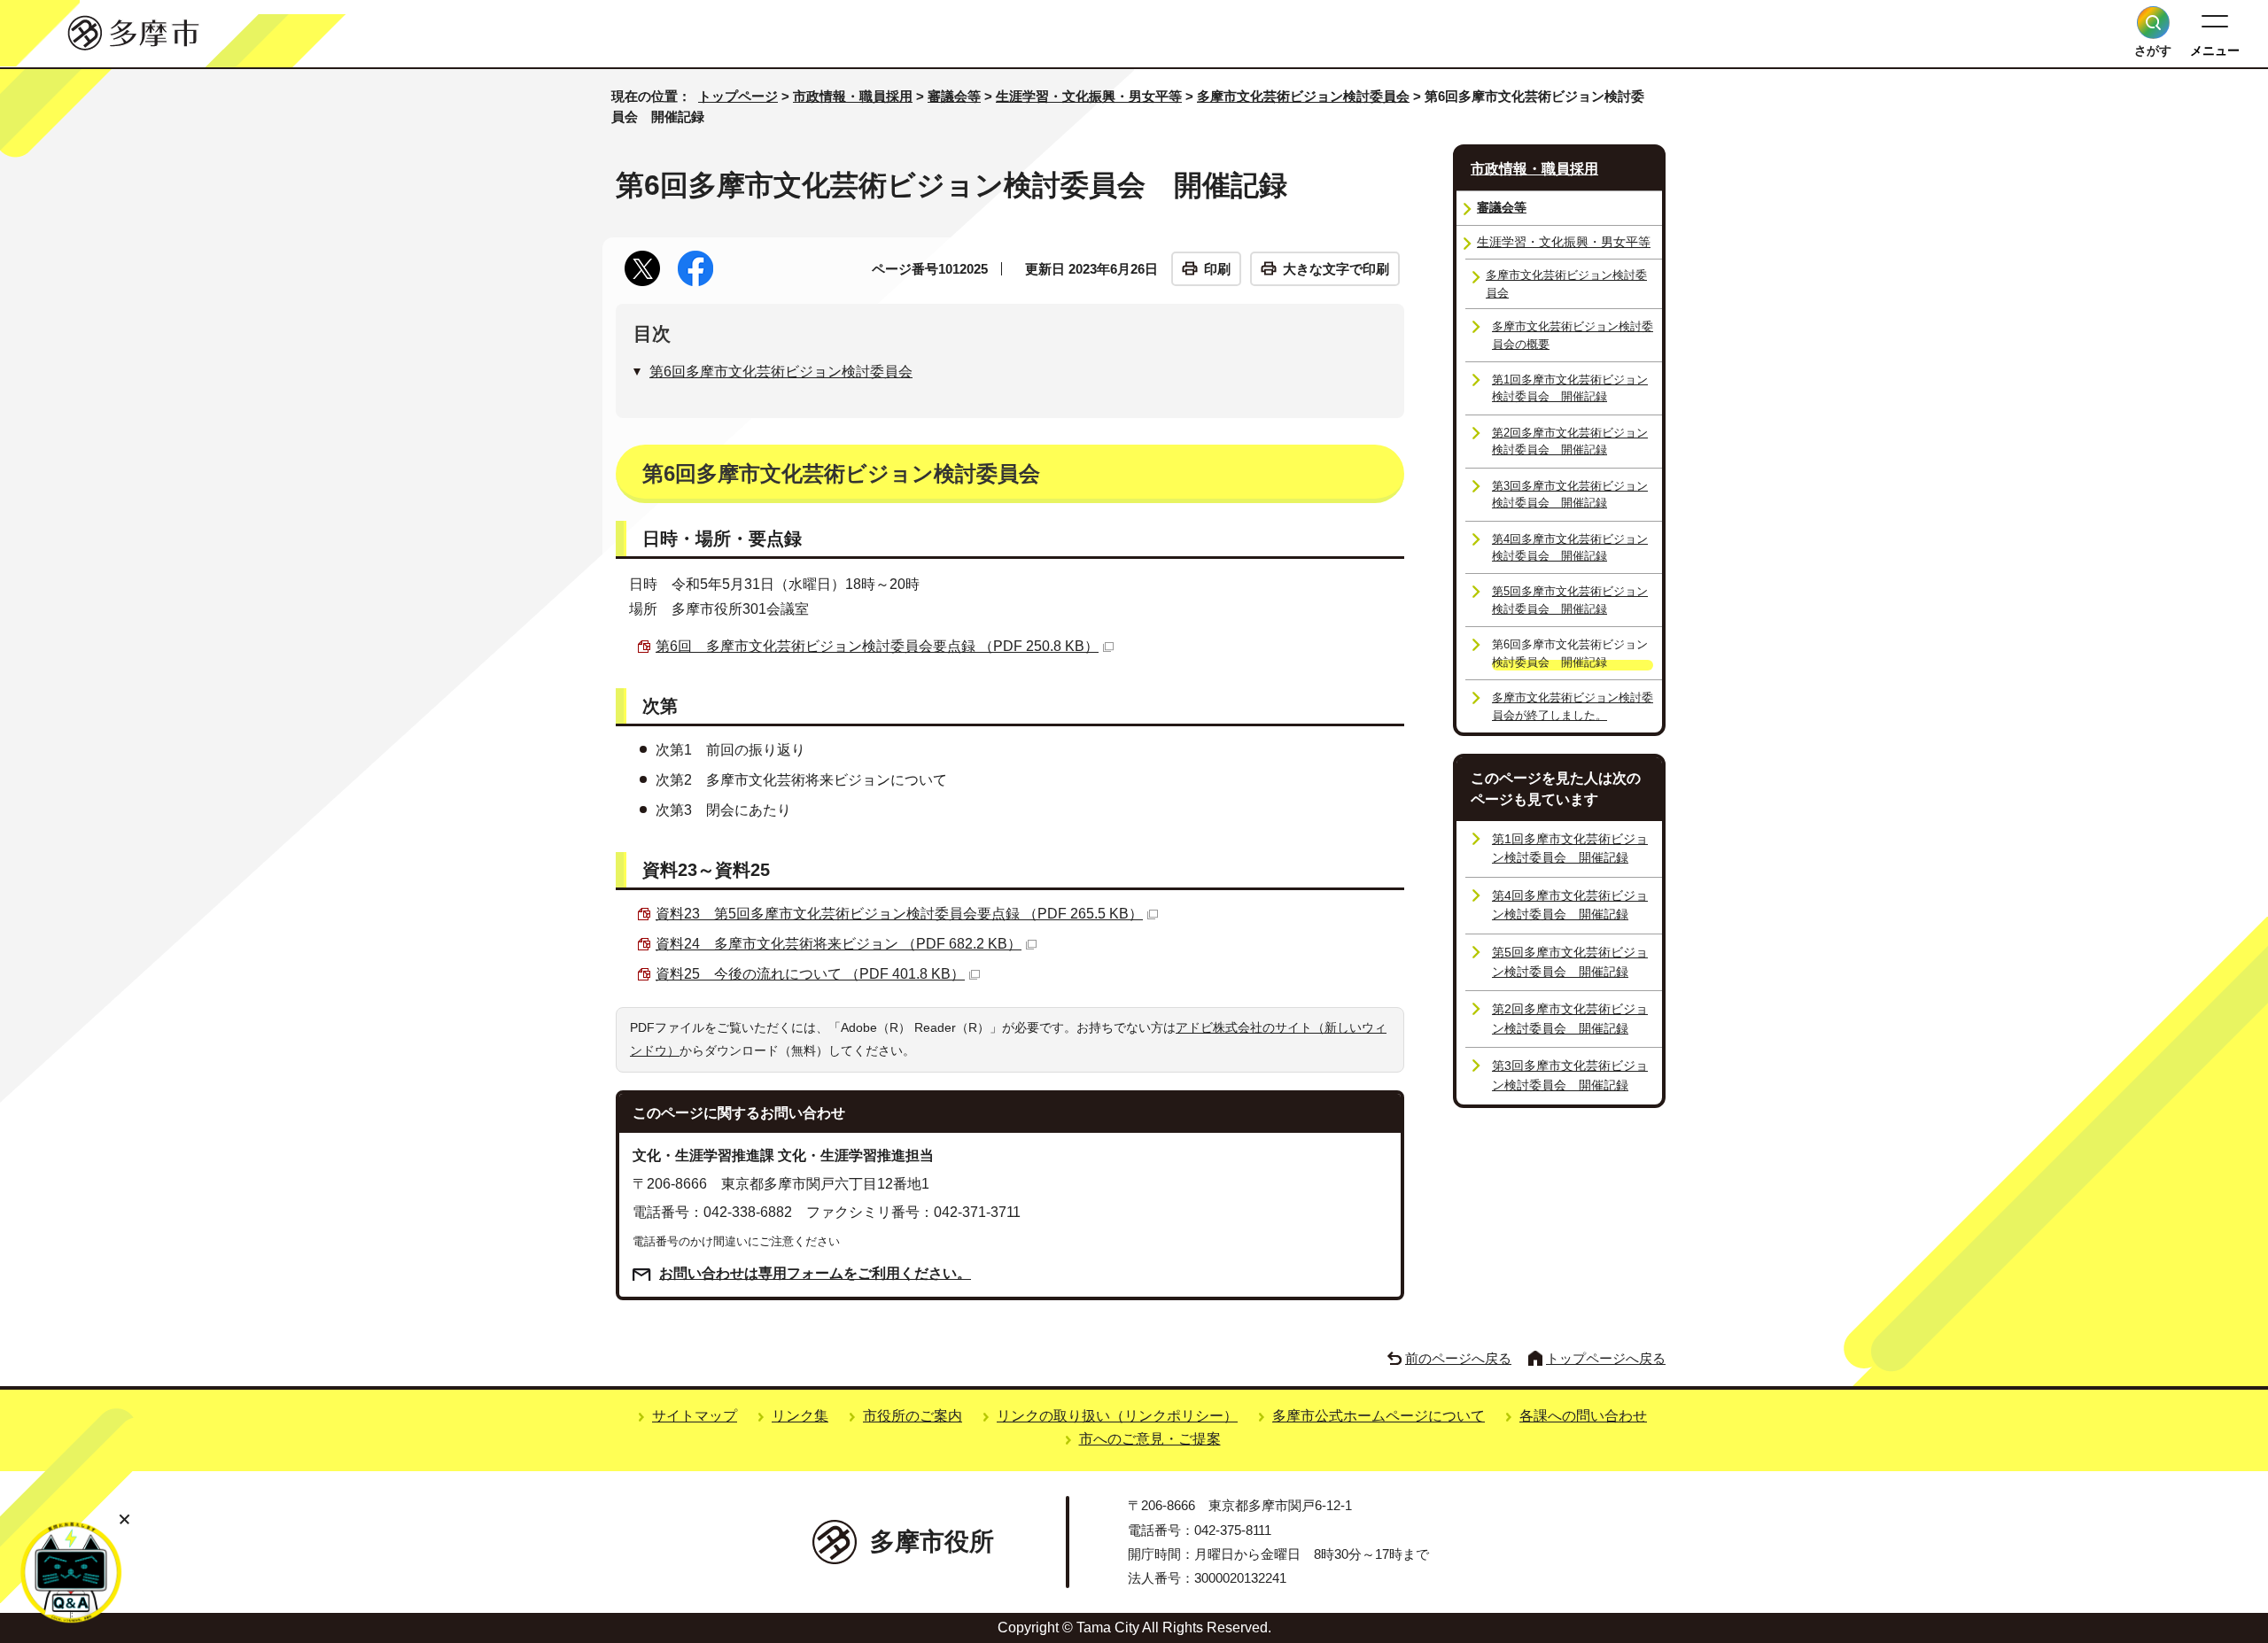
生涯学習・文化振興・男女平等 (1089, 96)
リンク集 (800, 1416)
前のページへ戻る (1458, 1358)
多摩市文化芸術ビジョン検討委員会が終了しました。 (1573, 706)
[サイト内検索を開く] (2153, 23)
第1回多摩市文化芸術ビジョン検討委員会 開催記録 (1570, 388)
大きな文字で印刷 (1336, 269)
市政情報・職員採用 (853, 96)
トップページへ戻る (1606, 1358)
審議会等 (954, 96)
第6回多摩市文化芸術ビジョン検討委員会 (781, 372)
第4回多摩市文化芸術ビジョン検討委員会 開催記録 (1570, 547)
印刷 (1217, 269)
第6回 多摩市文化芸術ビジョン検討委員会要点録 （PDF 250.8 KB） (877, 646)
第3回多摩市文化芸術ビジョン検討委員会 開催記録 (1570, 494)
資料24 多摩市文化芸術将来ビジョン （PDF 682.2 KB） (839, 944)
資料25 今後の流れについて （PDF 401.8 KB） (810, 974)
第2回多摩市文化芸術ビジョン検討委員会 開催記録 (1570, 441)
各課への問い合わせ (1583, 1416)
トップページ (738, 96)
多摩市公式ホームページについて (1379, 1416)
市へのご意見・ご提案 (1150, 1439)
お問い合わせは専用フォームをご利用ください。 (815, 1273)
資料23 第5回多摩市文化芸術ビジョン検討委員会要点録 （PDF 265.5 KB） (899, 914)
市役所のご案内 (913, 1416)
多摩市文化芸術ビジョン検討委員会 (1303, 96)
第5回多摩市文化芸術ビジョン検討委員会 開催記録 (1570, 600)
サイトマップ (695, 1416)
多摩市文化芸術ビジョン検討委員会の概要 (1573, 335)
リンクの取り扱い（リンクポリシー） (1117, 1416)
